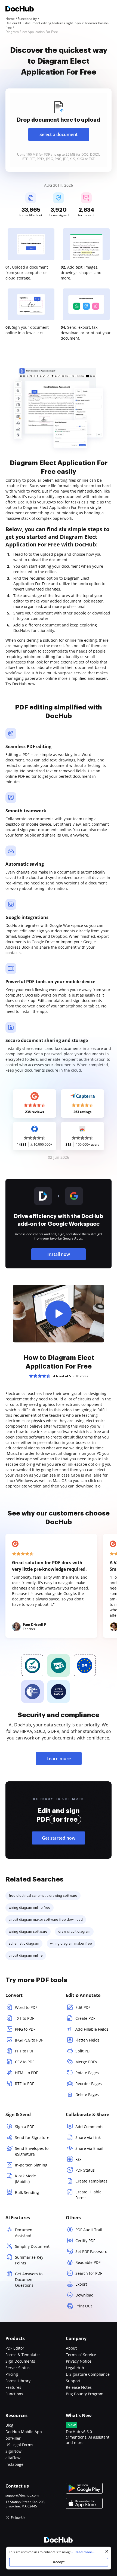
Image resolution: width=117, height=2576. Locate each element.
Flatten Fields (87, 2040)
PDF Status (85, 2170)
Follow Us (18, 2518)
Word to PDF (26, 2007)
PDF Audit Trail (89, 2230)
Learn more (59, 1759)
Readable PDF (88, 2262)
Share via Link (88, 2137)
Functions (14, 2394)
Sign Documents (20, 2361)
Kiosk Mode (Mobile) (25, 2179)
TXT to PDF (24, 2018)
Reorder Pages (89, 2084)
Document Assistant (24, 2233)
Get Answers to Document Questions (29, 2280)
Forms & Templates (23, 2355)
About (71, 2348)
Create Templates (91, 2181)
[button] (59, 1314)
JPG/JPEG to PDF (29, 2040)
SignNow (13, 2451)
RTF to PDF (24, 2084)
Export (81, 2284)
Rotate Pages (87, 2073)
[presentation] (59, 130)
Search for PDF (89, 2273)
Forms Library (18, 2381)
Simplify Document (32, 2246)
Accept (59, 2562)
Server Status (18, 2368)
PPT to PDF (24, 2051)
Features (13, 2387)
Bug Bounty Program (85, 2394)
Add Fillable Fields (92, 2029)
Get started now (59, 1838)
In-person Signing (31, 2165)
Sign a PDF (24, 2127)
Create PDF (85, 2018)
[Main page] (20, 9)
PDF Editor (15, 2348)
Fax (78, 2159)
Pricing (12, 2374)
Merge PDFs (86, 2062)
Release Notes (79, 2387)
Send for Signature (32, 2137)
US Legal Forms (19, 2445)
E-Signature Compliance (88, 2374)
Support (73, 2381)
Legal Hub (75, 2368)
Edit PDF (83, 2007)
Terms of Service (81, 2355)
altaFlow (13, 2458)
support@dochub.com (22, 2495)
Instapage (14, 2464)
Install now (59, 1254)
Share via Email (89, 2148)
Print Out (84, 2306)
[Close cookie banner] (107, 2551)
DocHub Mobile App (24, 2432)
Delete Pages (87, 2094)
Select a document (59, 134)
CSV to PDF (25, 2062)
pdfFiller (13, 2438)
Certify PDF (85, 2241)
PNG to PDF (25, 2029)
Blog (9, 2425)
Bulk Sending (27, 2192)
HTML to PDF (26, 2073)
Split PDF (83, 2051)
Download (84, 2295)
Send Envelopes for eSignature (33, 2151)
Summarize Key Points (29, 2260)
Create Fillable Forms (88, 2195)
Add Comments (89, 2127)
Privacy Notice (79, 2361)
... (82, 2552)
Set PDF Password (91, 2251)
